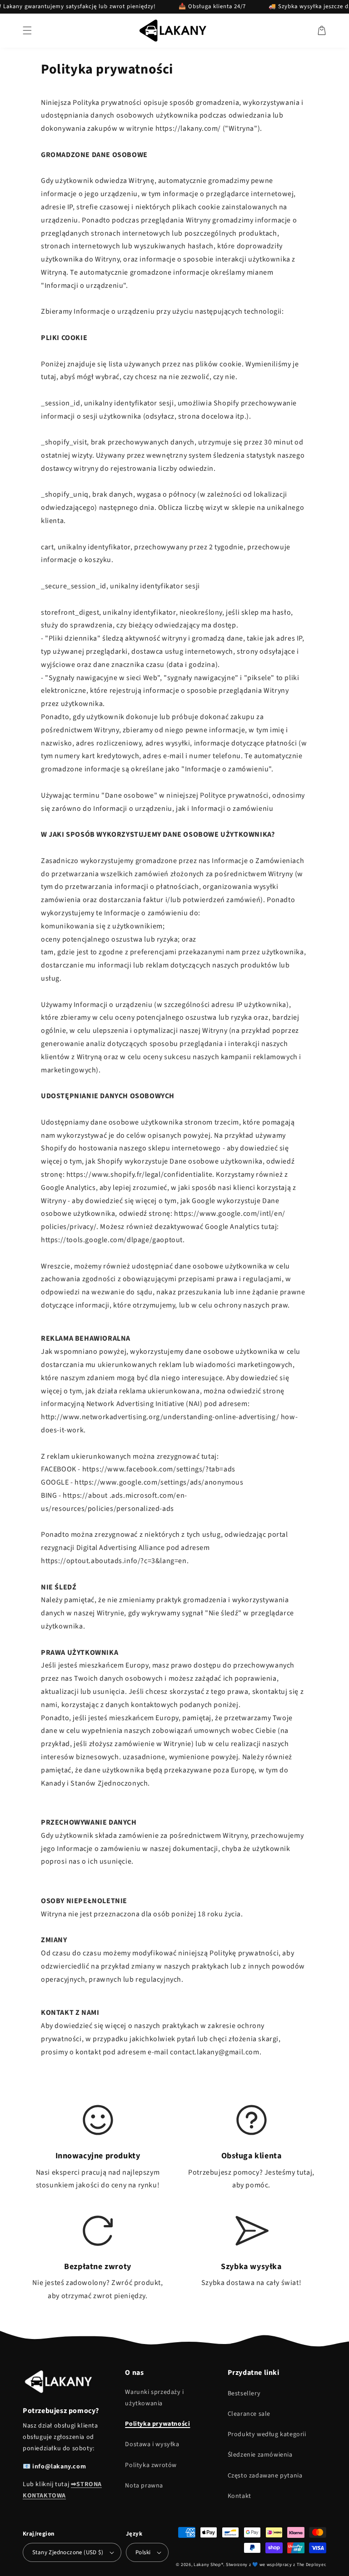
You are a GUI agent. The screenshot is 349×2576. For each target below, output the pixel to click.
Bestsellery (244, 2393)
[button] (27, 30)
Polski (143, 2552)
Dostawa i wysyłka (152, 2444)
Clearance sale (249, 2414)
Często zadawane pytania (265, 2476)
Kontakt (239, 2496)
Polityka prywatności (157, 2424)
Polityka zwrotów (151, 2465)
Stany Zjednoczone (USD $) (68, 2552)
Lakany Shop (207, 2565)
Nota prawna (144, 2486)
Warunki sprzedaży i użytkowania (154, 2398)
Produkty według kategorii (267, 2434)
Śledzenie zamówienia (260, 2455)
